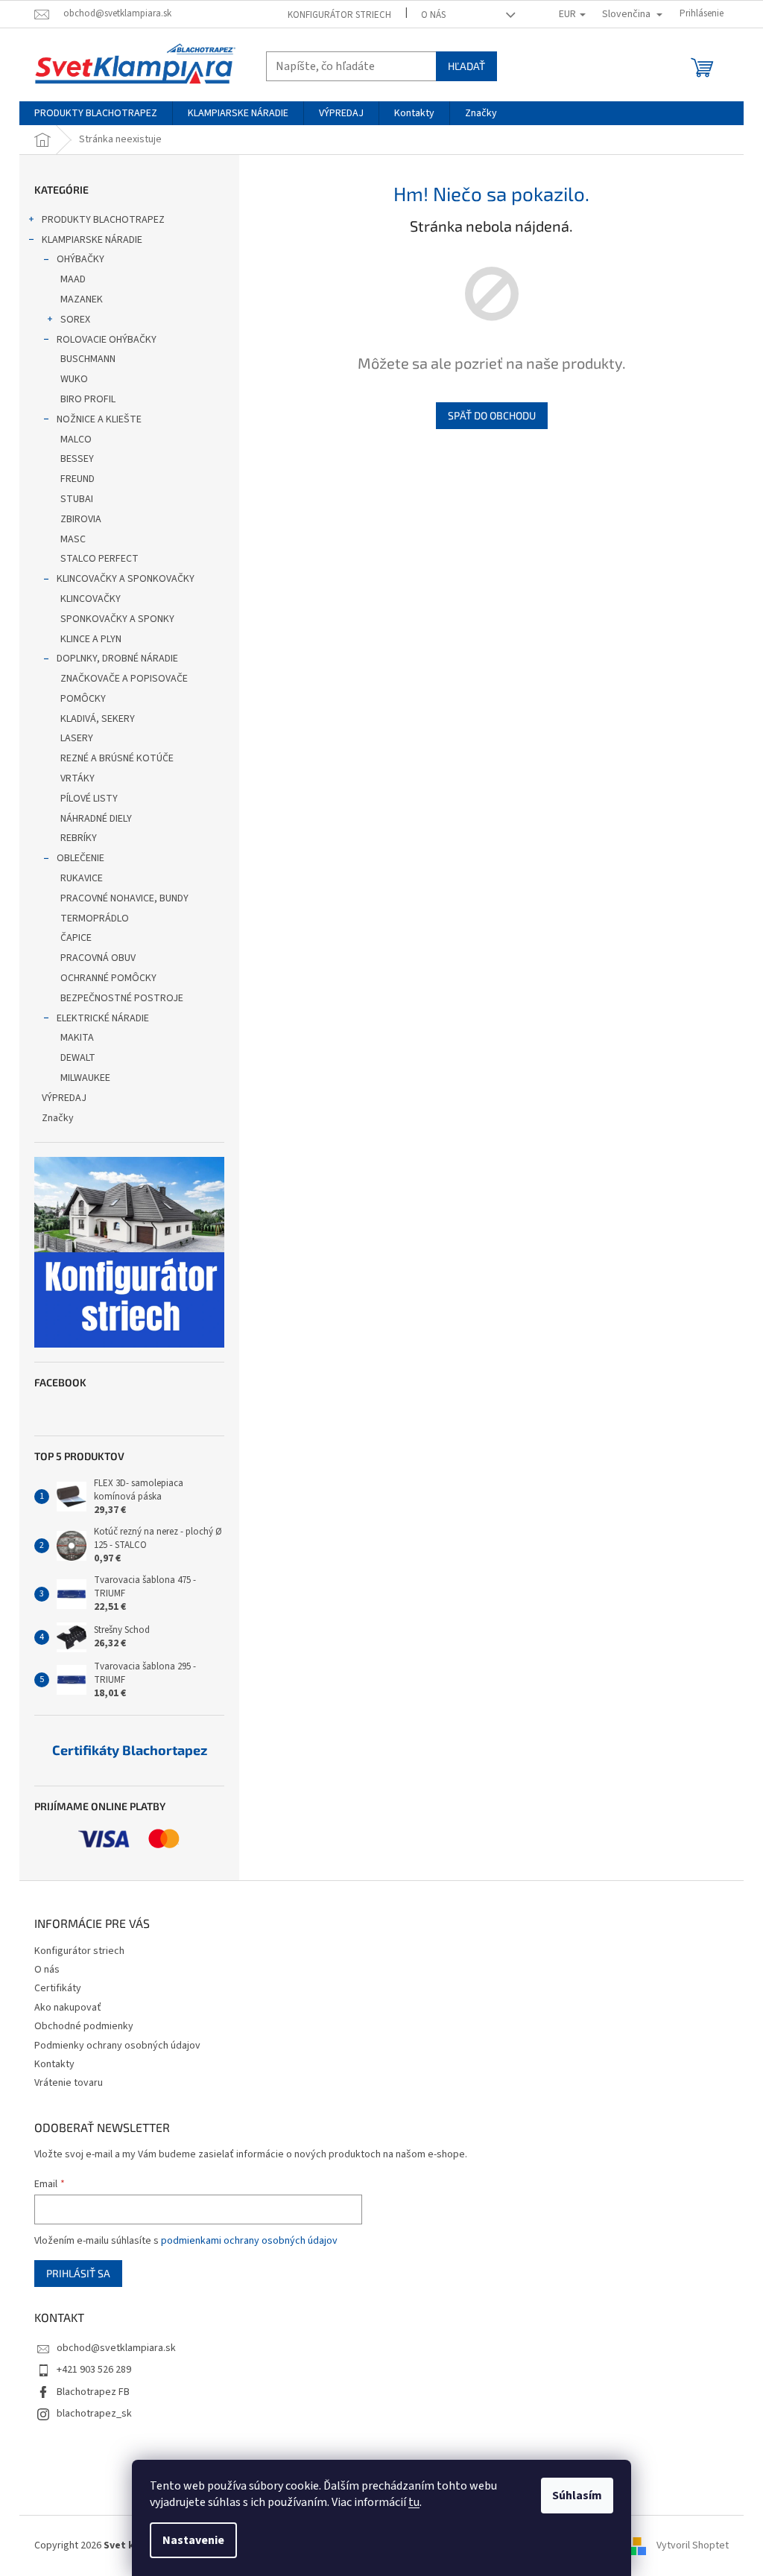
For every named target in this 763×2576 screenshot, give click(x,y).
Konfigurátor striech (339, 15)
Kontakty (54, 2064)
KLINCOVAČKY (91, 599)
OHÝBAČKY (80, 259)
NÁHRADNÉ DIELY (96, 819)
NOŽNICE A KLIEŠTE (99, 419)
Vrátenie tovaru (69, 2083)
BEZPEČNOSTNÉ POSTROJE (122, 998)
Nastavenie (193, 2540)
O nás (433, 15)
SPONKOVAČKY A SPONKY (117, 619)
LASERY (77, 738)
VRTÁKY (77, 778)
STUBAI (77, 499)
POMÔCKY (83, 699)
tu (414, 2502)
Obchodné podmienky (84, 2026)
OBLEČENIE (80, 858)
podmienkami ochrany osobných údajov (249, 2241)
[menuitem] (96, 113)
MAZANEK (82, 299)
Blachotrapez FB (93, 2392)
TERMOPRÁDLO (95, 919)
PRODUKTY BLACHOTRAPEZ (103, 220)
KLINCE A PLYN (91, 639)
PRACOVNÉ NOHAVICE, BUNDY (124, 898)
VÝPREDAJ (64, 1098)
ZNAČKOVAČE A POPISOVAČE (124, 679)
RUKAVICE (82, 878)
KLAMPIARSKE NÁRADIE (92, 240)
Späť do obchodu (492, 415)
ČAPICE (76, 938)
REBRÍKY (79, 838)
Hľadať (466, 66)
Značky (58, 1118)
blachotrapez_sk (94, 2414)
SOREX (75, 320)
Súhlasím (577, 2496)
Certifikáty (58, 1988)
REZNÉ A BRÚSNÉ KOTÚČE (117, 758)
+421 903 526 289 (94, 2370)
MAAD (73, 279)
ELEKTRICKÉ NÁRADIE (103, 1018)
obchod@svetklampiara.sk (116, 2348)
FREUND (77, 479)
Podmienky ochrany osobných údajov (117, 2046)
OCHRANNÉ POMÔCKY (108, 978)
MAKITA (77, 1038)
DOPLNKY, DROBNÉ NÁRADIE (117, 659)
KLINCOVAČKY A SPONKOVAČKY (126, 579)
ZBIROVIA (81, 519)
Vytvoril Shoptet (693, 2545)
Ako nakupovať (68, 2008)
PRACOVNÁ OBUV (98, 958)
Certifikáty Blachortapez (130, 1751)
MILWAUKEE (85, 1078)
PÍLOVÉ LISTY (89, 799)
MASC (73, 539)
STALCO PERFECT (99, 559)
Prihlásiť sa (78, 2273)
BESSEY (77, 459)
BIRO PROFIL (88, 399)
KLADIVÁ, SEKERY (98, 719)
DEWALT (78, 1058)
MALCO (76, 440)
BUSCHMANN (88, 359)
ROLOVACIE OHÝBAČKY (107, 340)
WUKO (74, 379)
